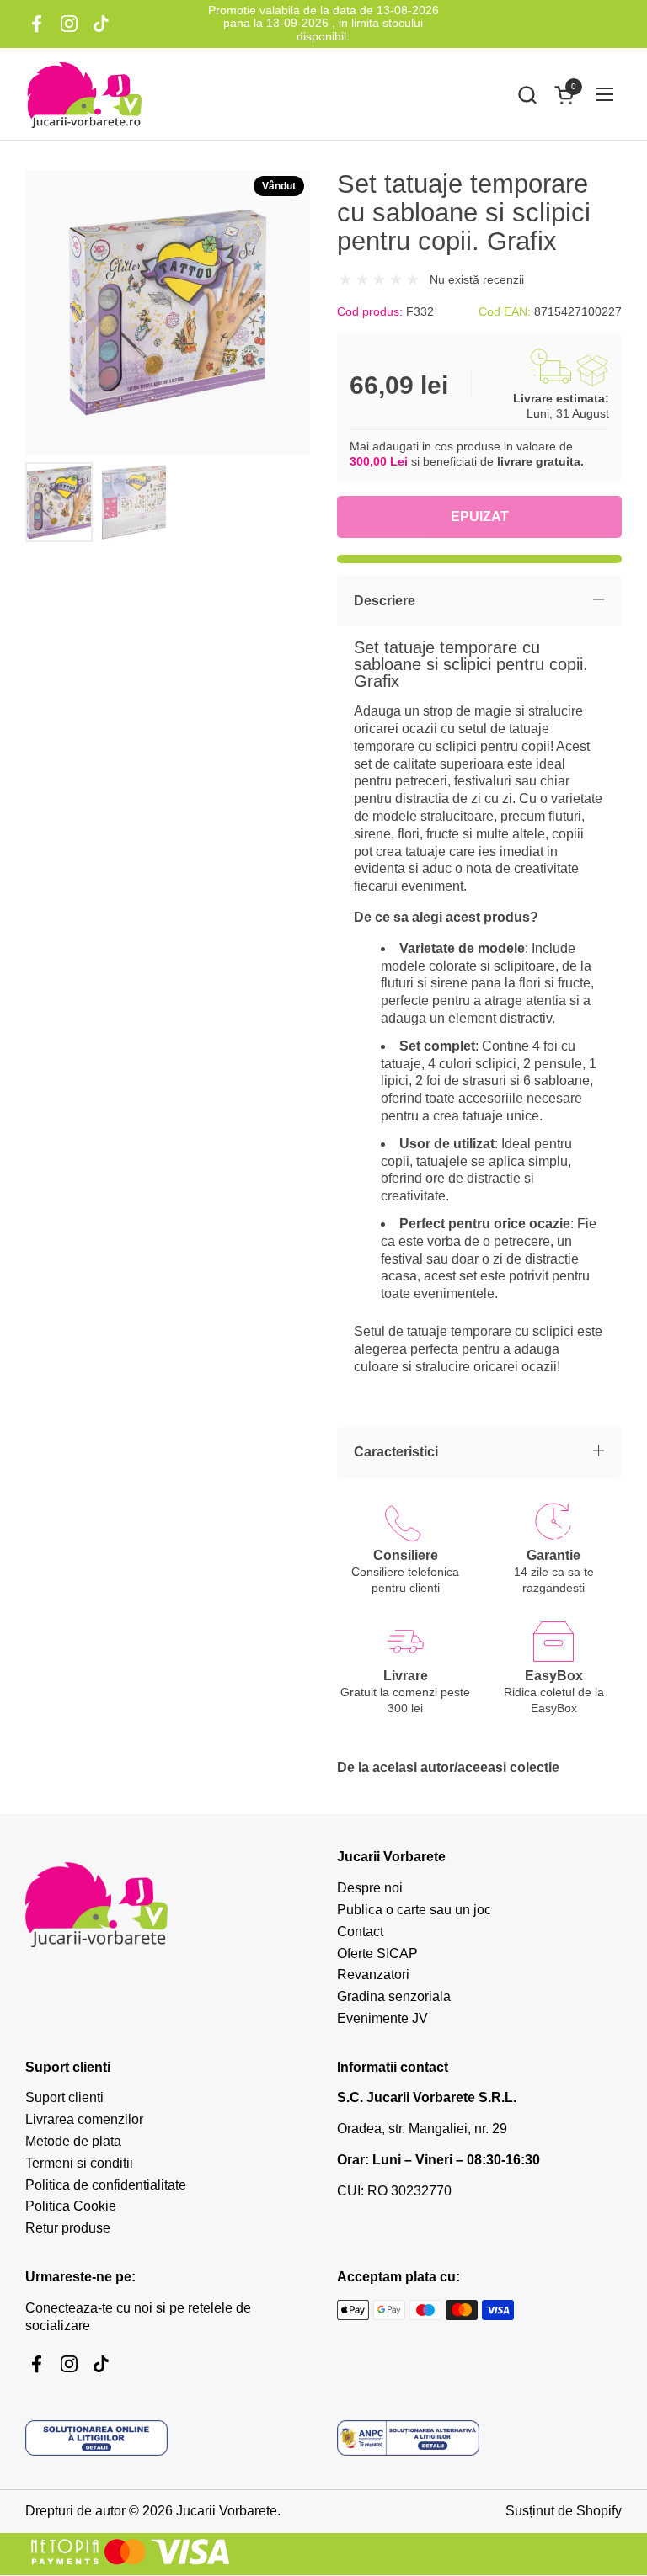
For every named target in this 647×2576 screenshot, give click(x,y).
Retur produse (68, 2228)
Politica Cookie (71, 2206)
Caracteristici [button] (396, 1452)
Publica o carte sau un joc (414, 1910)
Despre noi (370, 1888)
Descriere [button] (385, 601)
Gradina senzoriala (394, 1996)
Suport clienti (64, 2097)
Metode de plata (73, 2141)
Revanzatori (373, 1975)
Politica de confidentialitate (106, 2185)
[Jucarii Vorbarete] (84, 94)
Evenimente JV (382, 2018)
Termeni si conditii (79, 2163)
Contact (360, 1932)
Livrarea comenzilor (84, 2119)
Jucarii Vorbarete (227, 2511)
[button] (527, 95)
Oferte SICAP (377, 1953)
